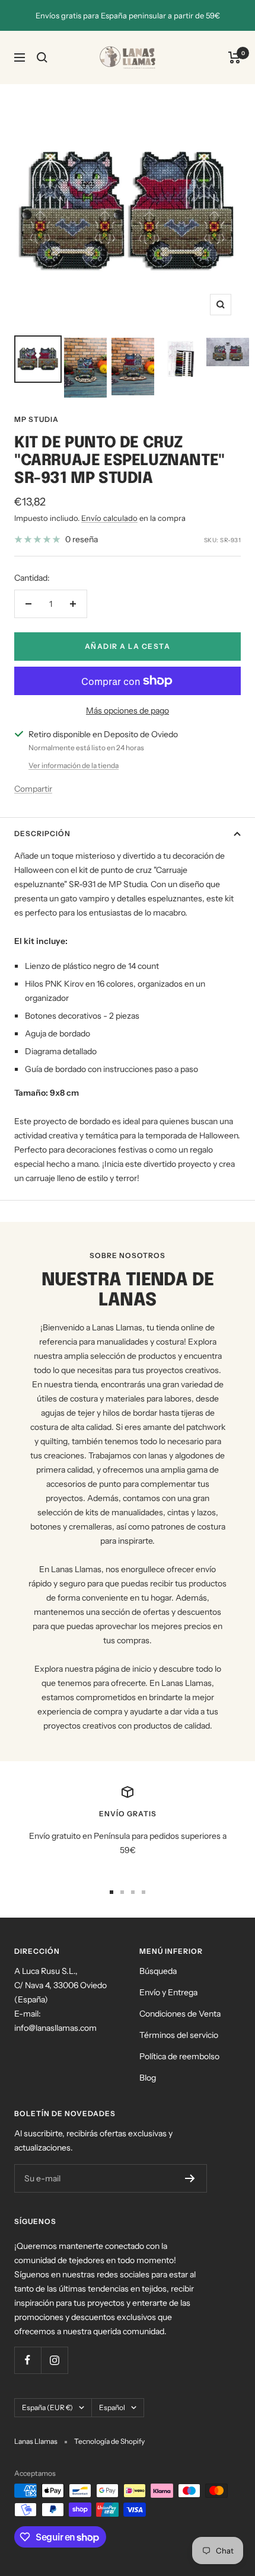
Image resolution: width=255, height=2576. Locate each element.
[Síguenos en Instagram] (54, 2360)
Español (112, 2407)
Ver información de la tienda (74, 765)
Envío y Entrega (168, 1992)
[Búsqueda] (42, 57)
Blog (148, 2078)
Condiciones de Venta (180, 2014)
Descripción (42, 833)
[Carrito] (235, 57)
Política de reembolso (179, 2056)
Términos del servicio (179, 2035)
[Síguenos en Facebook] (28, 2360)
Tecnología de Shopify (109, 2441)
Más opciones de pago (128, 711)
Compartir (33, 789)
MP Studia (36, 419)
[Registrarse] (190, 2178)
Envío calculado (109, 518)
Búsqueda (158, 1971)
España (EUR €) (47, 2407)
